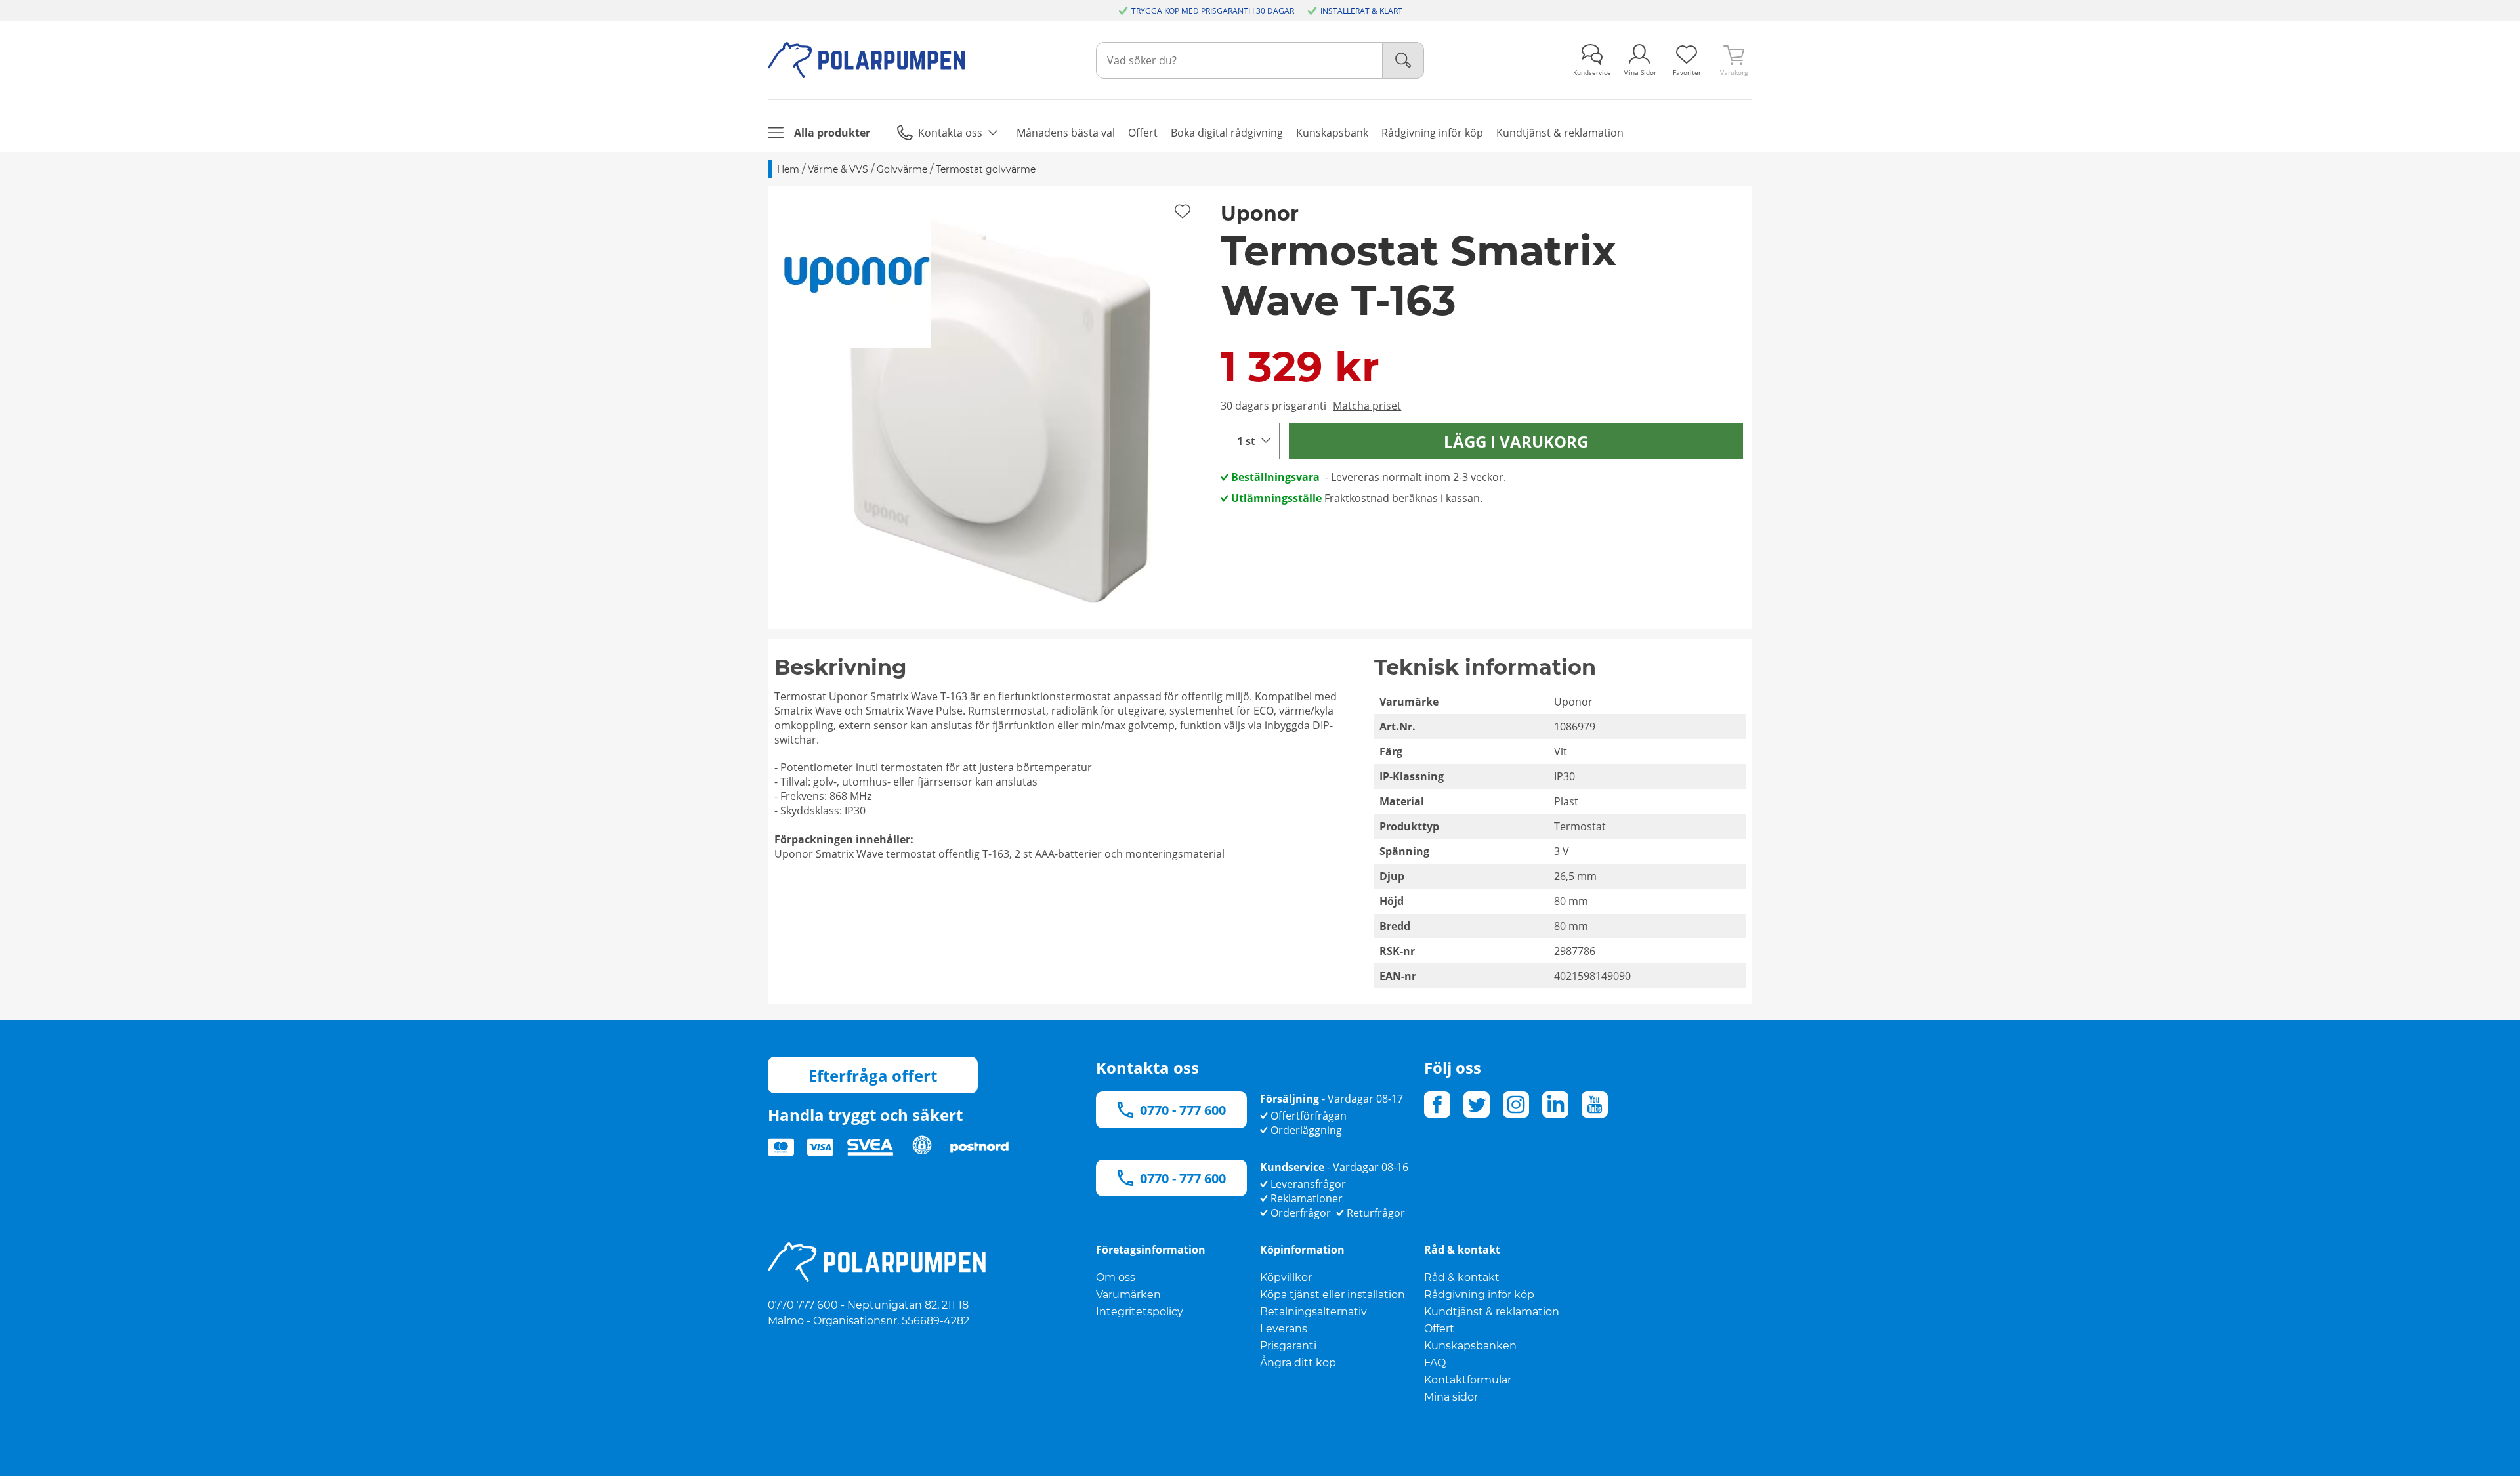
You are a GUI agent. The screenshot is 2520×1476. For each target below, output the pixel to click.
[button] (990, 408)
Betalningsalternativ (1313, 1312)
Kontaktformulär (1468, 1380)
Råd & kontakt (1462, 1277)
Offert (1439, 1329)
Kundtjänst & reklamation (1492, 1312)
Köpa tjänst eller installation (1333, 1295)
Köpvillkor (1286, 1277)
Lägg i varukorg (1516, 441)
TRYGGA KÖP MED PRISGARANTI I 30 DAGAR (1213, 11)
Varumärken (1128, 1295)
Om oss (1116, 1277)
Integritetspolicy (1140, 1312)
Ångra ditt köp (1298, 1363)
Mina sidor (1451, 1397)
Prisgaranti (1288, 1346)
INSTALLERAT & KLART (1361, 11)
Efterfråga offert (873, 1075)
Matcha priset (1367, 406)
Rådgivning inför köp (1479, 1295)
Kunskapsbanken (1470, 1346)
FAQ (1435, 1363)
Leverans (1284, 1329)
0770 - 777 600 (1183, 1110)
